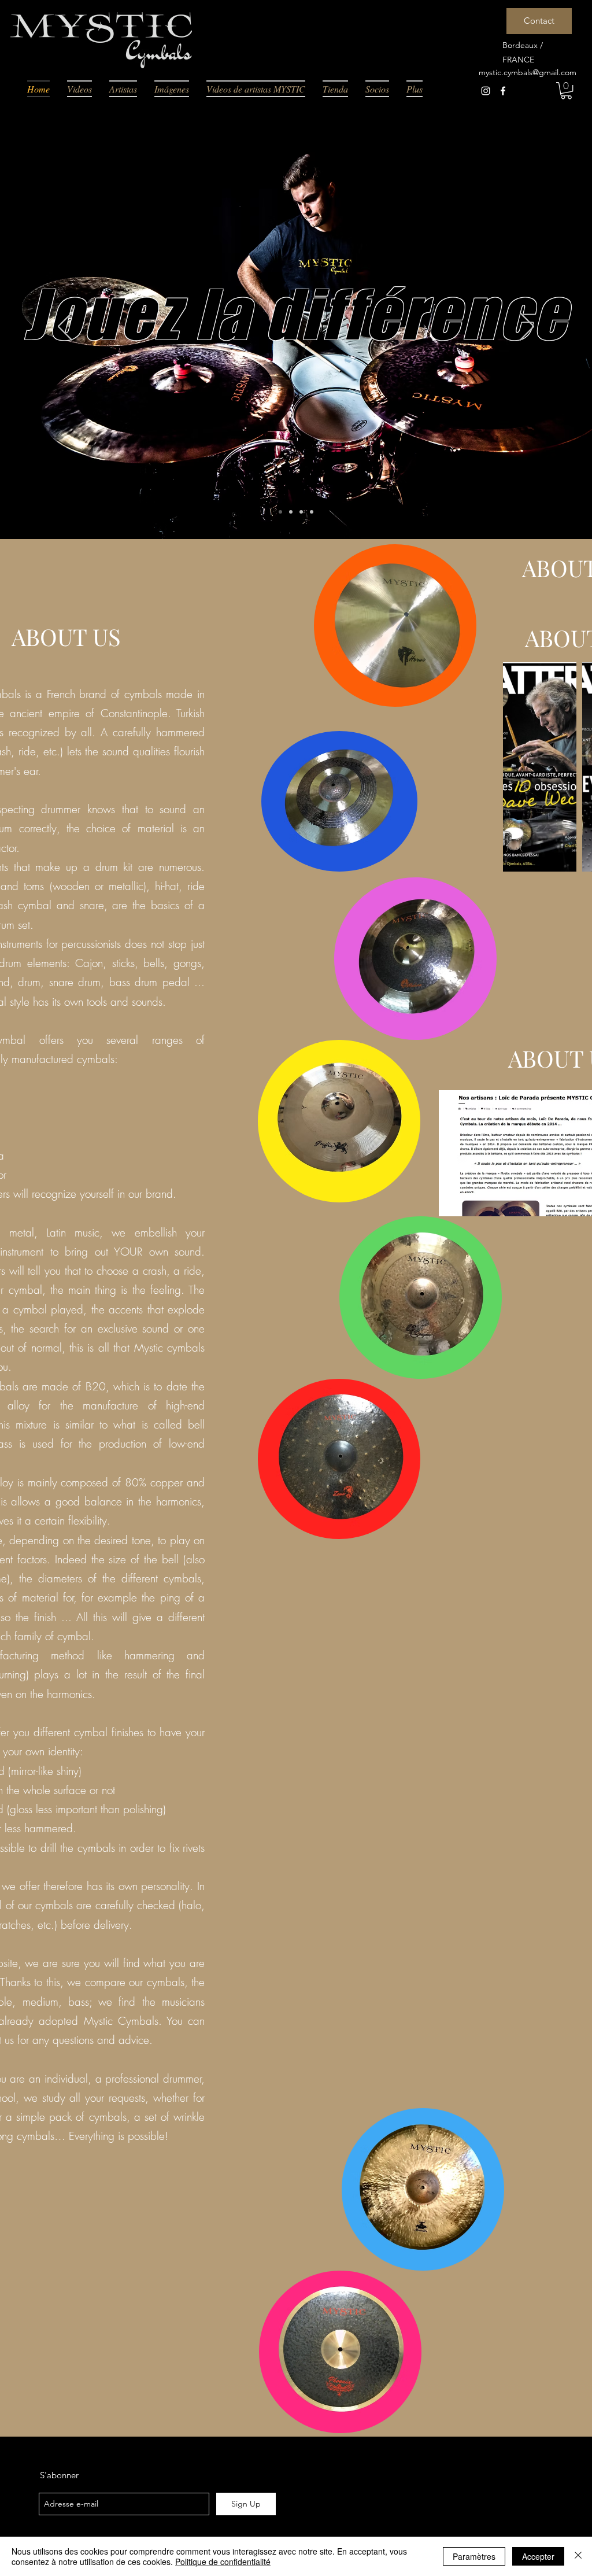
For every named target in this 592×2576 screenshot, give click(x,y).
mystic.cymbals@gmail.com (528, 72)
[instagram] (486, 91)
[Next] (527, 327)
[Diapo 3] (301, 512)
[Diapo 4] (312, 512)
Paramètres (474, 2556)
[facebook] (503, 91)
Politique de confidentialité (223, 2562)
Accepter (538, 2556)
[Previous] (65, 327)
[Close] (578, 2556)
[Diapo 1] (280, 512)
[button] (566, 91)
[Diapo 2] (291, 512)
